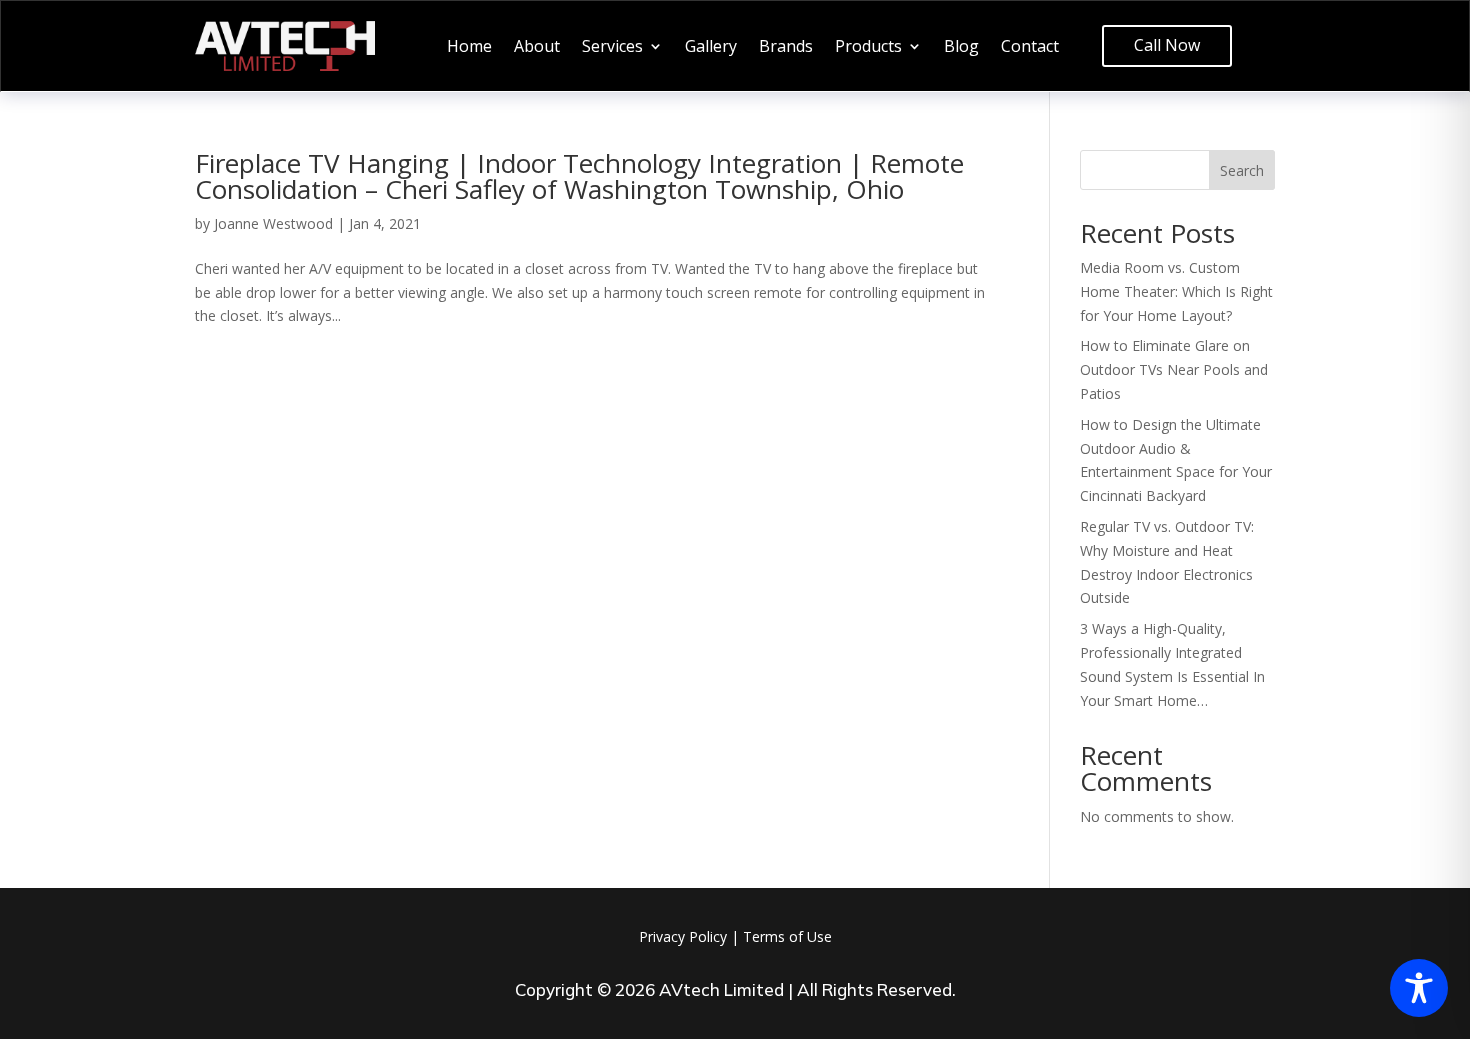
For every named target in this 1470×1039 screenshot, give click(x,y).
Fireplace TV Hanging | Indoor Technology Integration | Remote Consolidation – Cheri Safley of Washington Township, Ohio (579, 176)
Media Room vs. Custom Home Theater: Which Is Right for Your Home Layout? (1176, 291)
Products (868, 48)
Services (612, 48)
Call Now (1167, 45)
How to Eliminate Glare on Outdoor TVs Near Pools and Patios (1174, 369)
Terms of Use (787, 936)
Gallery (711, 48)
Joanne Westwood (273, 223)
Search (1242, 170)
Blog (961, 48)
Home (469, 48)
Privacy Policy (683, 936)
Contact (1030, 48)
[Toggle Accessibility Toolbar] (1419, 988)
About (537, 48)
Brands (786, 48)
